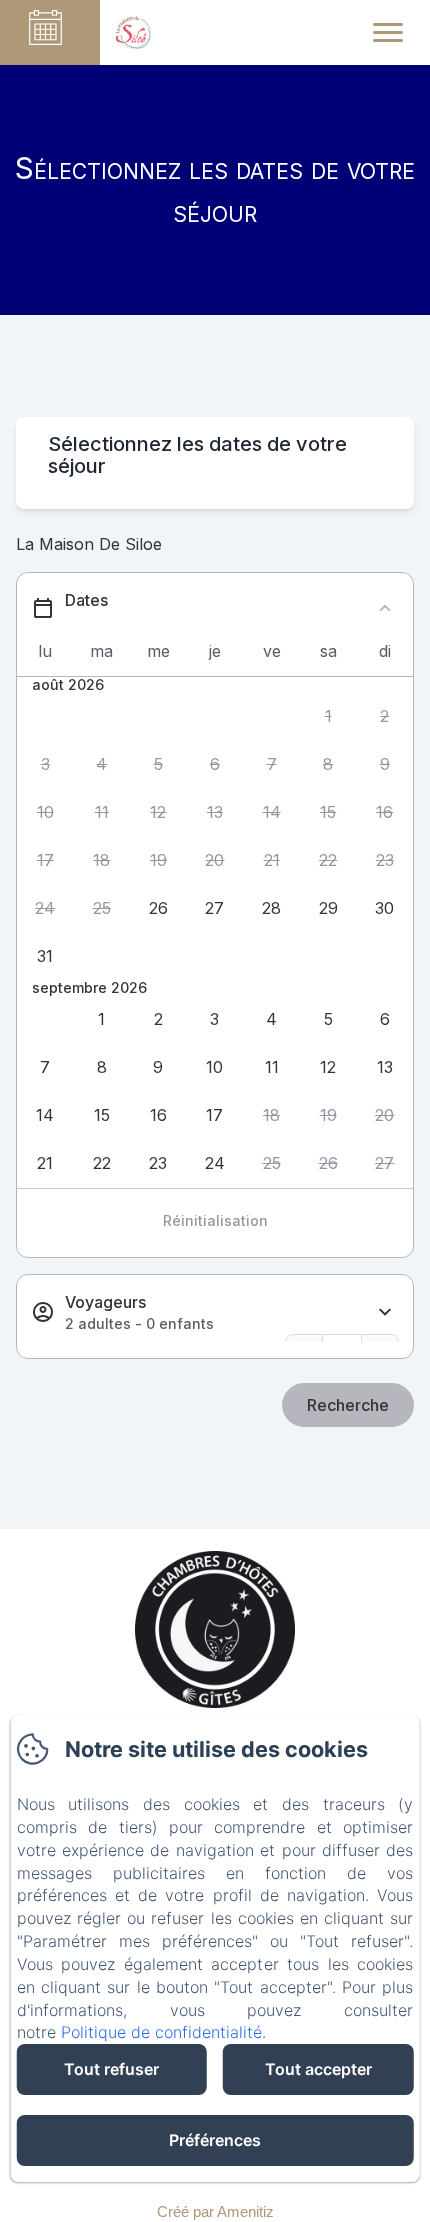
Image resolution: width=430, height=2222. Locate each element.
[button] (328, 716)
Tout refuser (111, 2069)
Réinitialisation (215, 1220)
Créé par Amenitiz (215, 2211)
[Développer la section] (385, 1312)
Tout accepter (318, 2069)
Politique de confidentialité (161, 2032)
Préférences (215, 2140)
